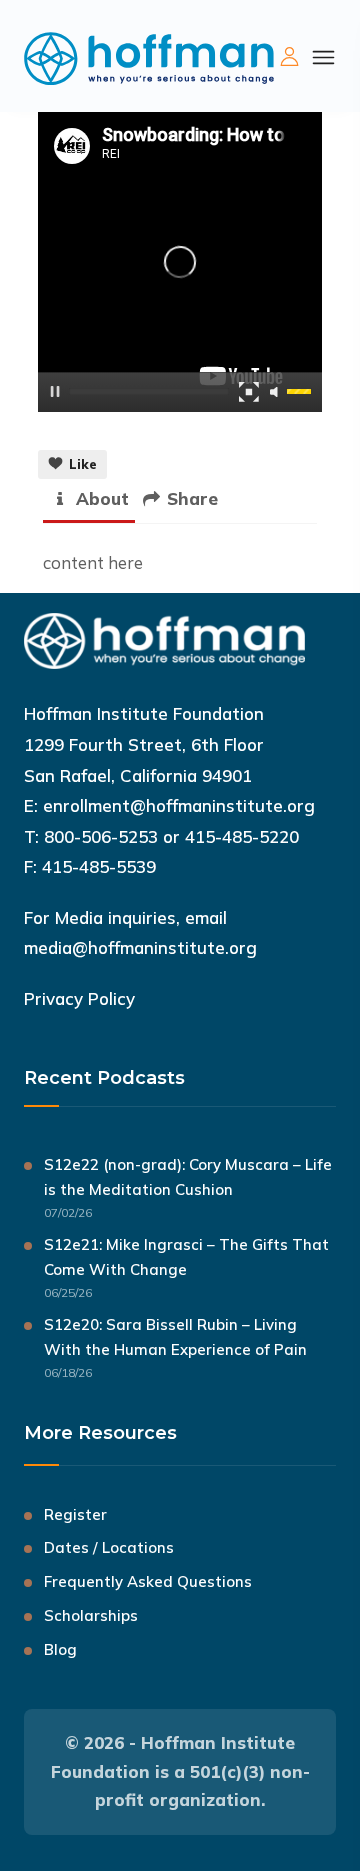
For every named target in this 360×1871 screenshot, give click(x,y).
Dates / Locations (109, 1547)
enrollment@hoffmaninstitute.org (179, 805)
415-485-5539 (99, 866)
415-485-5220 (242, 836)
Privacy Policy (79, 998)
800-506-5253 (101, 836)
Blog (60, 1649)
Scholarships (91, 1615)
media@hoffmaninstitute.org (140, 947)
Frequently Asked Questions (148, 1581)
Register (75, 1514)
